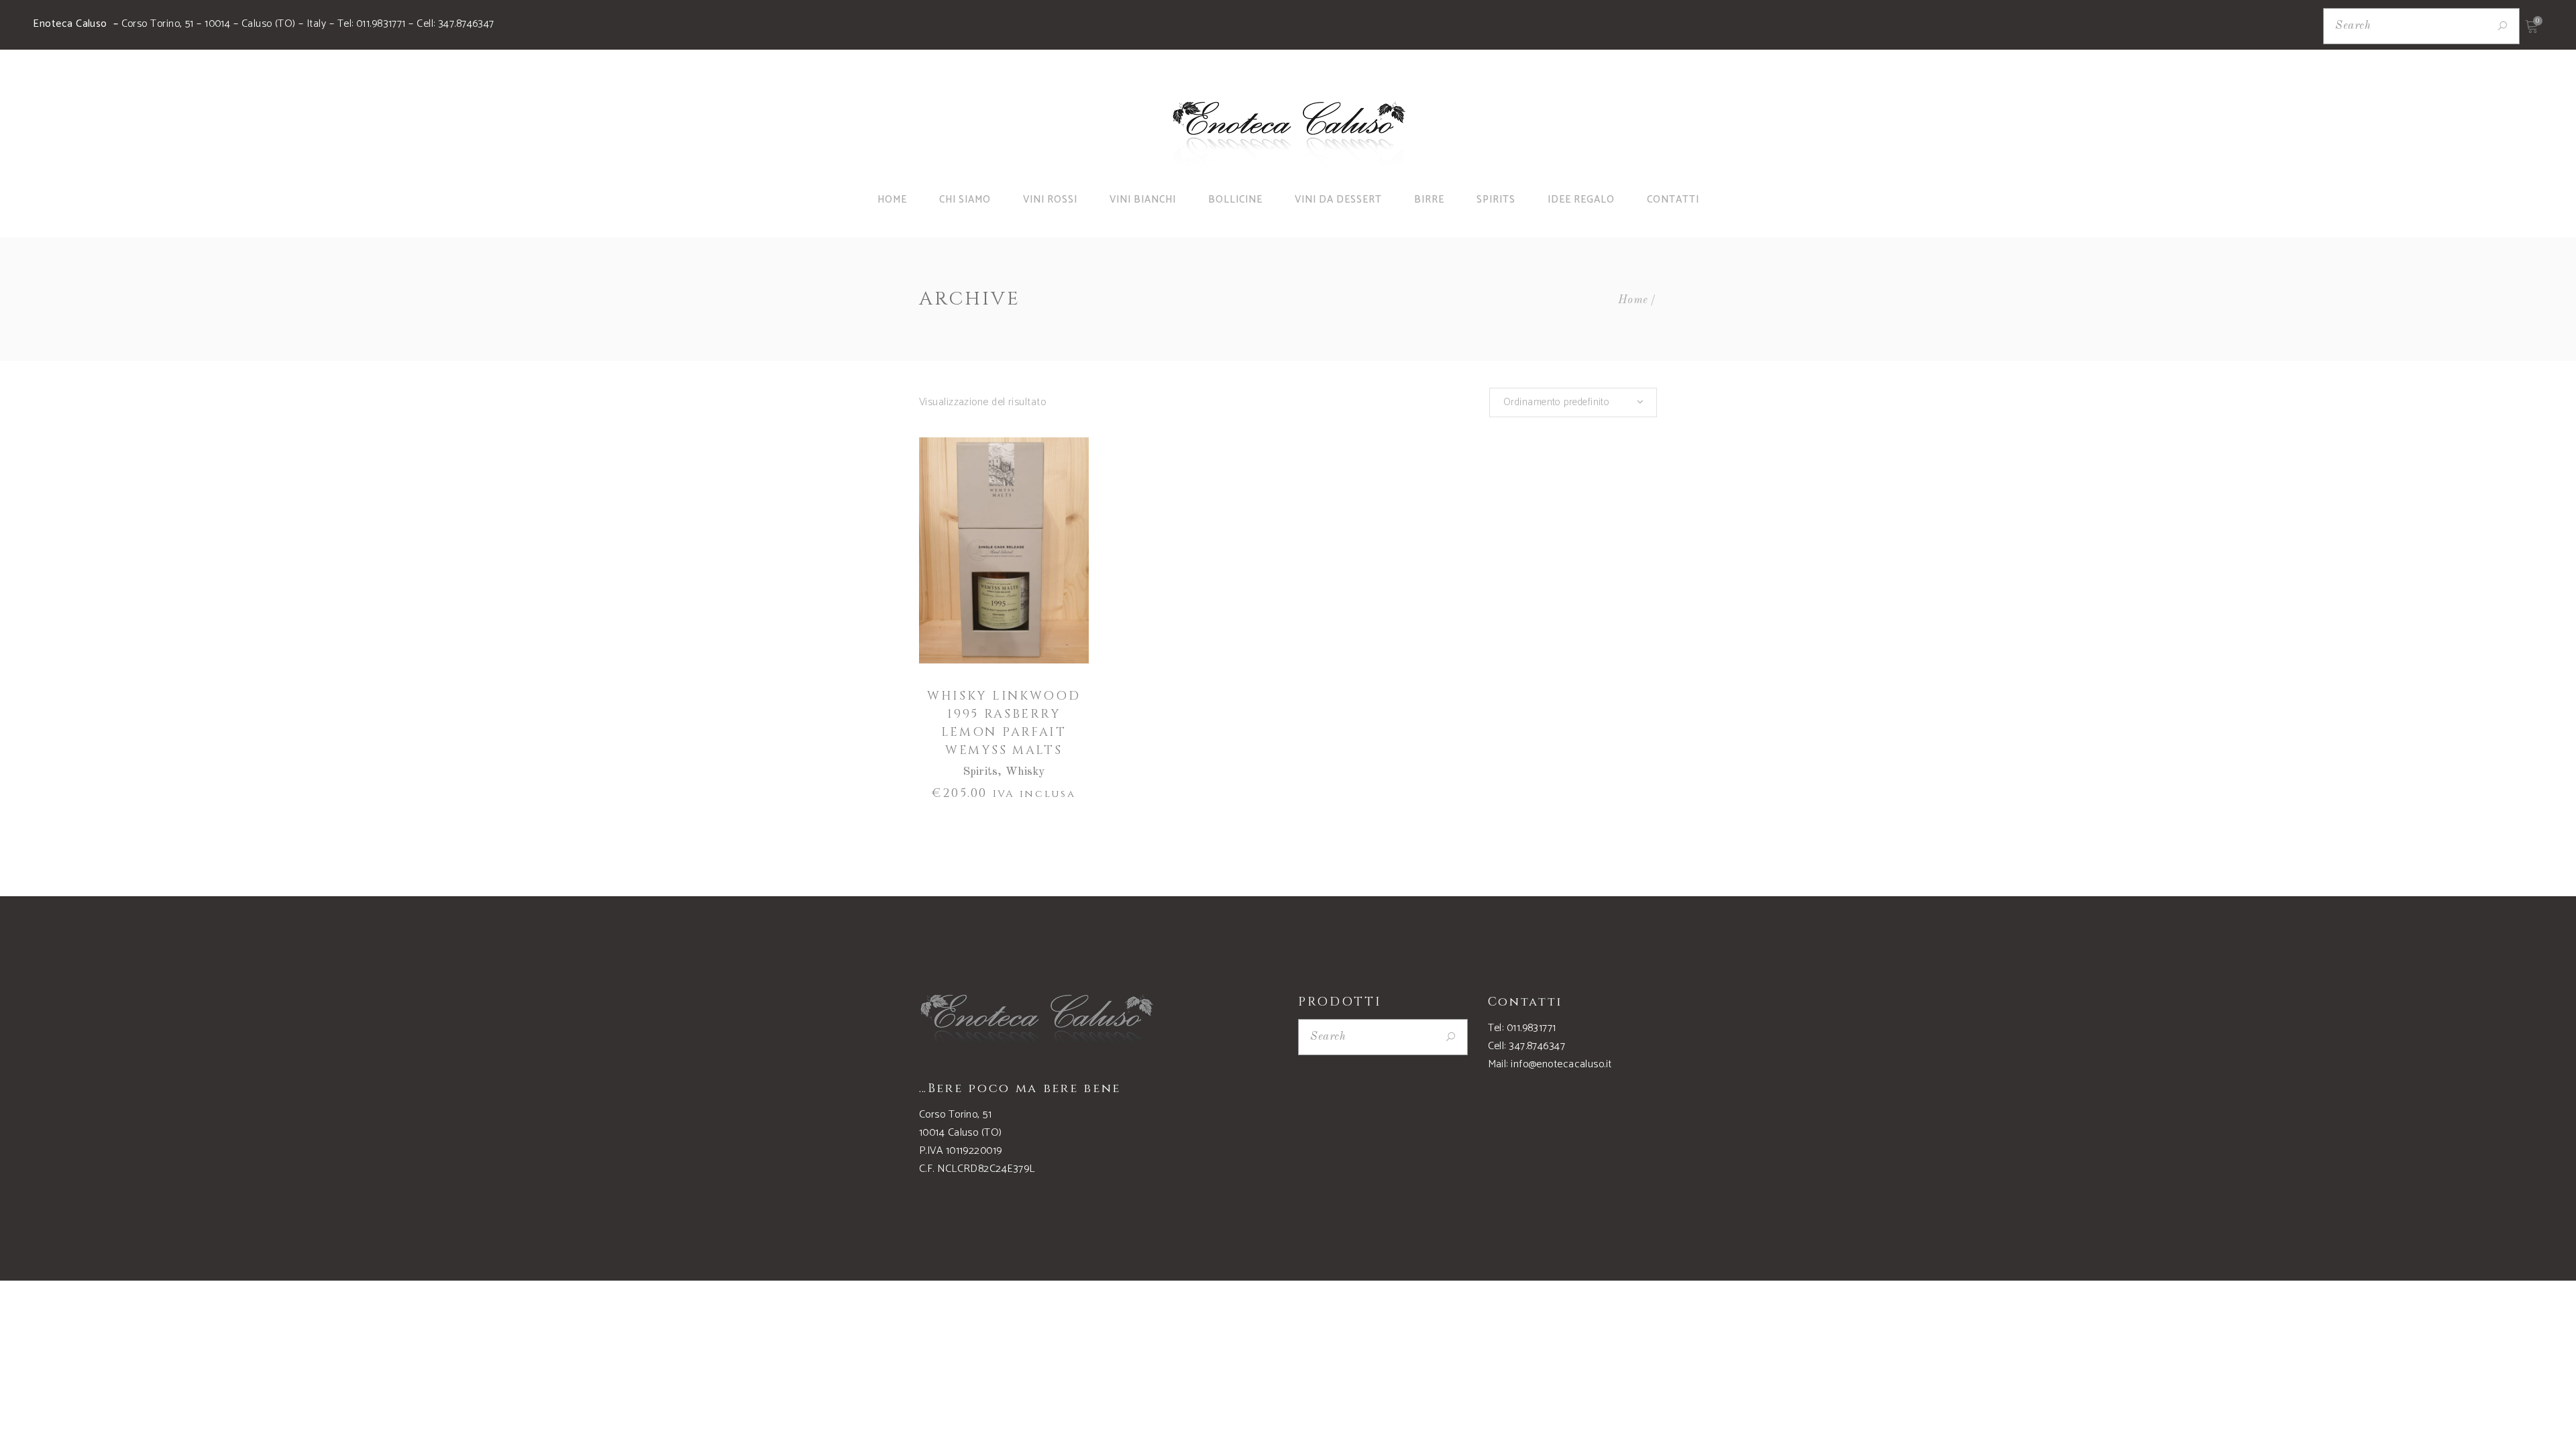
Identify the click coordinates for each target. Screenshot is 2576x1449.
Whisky (1025, 772)
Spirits (980, 772)
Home (1633, 300)
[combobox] (1573, 402)
